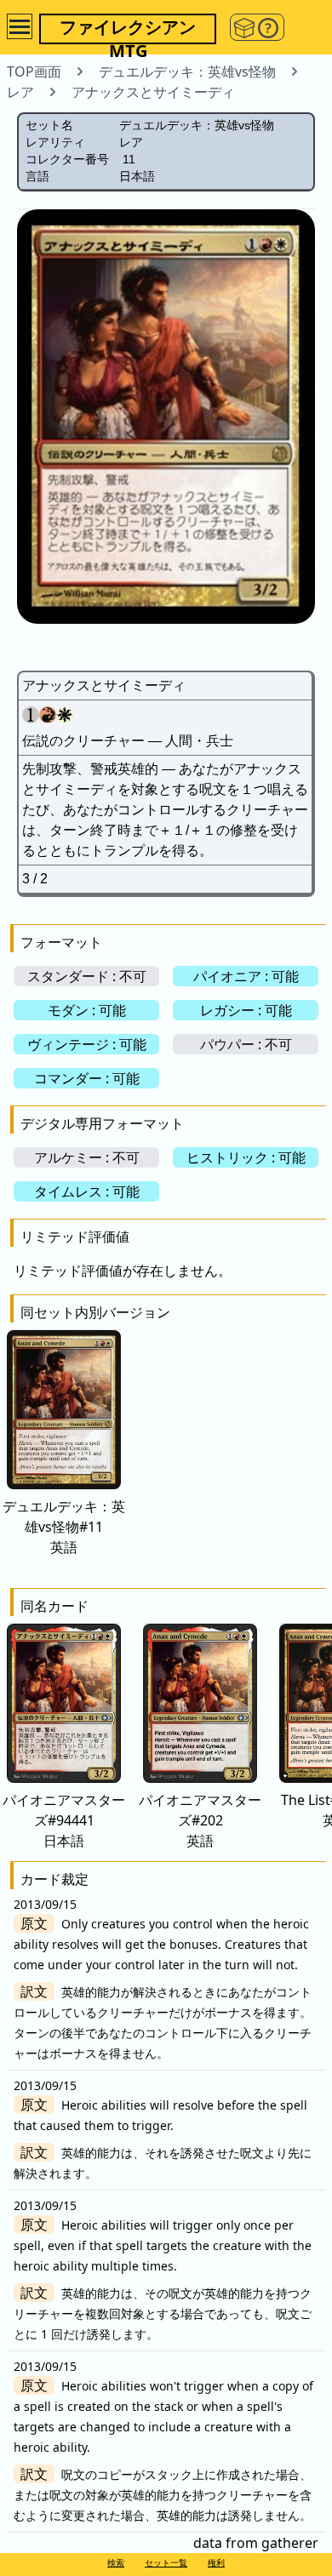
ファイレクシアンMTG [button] (128, 30)
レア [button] (20, 92)
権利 (216, 2562)
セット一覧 (166, 2562)
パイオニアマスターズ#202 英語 (200, 1820)
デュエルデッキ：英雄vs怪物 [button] (187, 71)
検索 (116, 2562)
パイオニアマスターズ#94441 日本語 (64, 1820)
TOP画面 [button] (34, 71)
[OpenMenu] (20, 26)
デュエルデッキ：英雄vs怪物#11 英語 (64, 1527)
